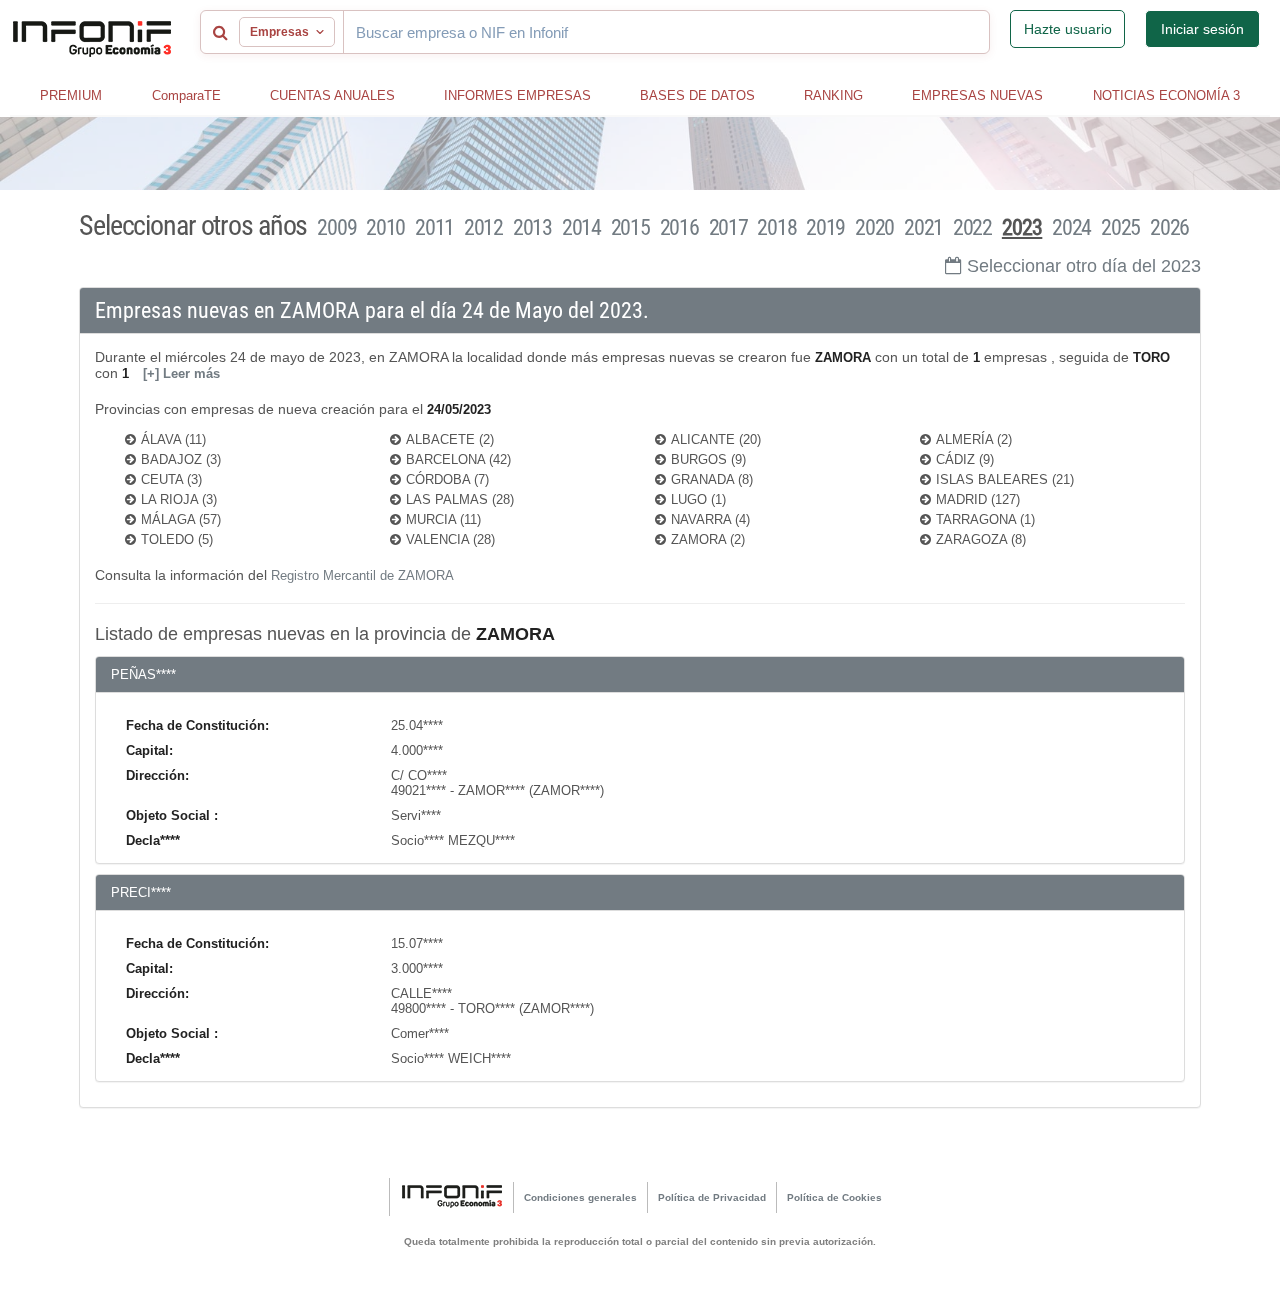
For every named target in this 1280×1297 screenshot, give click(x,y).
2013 (532, 227)
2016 (679, 227)
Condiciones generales (580, 1197)
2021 (923, 227)
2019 (825, 227)
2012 (483, 227)
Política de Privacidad (712, 1197)
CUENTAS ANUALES (332, 95)
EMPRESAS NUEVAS (977, 95)
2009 (336, 227)
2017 (728, 227)
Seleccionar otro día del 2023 (1084, 266)
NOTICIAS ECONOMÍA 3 (1166, 95)
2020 (874, 227)
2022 (972, 227)
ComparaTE (186, 95)
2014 (581, 227)
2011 (434, 227)
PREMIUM (71, 95)
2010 (385, 227)
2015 (630, 227)
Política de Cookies (834, 1197)
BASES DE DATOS (697, 95)
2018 (776, 227)
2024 (1071, 227)
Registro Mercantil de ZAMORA (362, 575)
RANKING (833, 95)
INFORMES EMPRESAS (517, 95)
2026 (1169, 227)
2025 (1120, 227)
